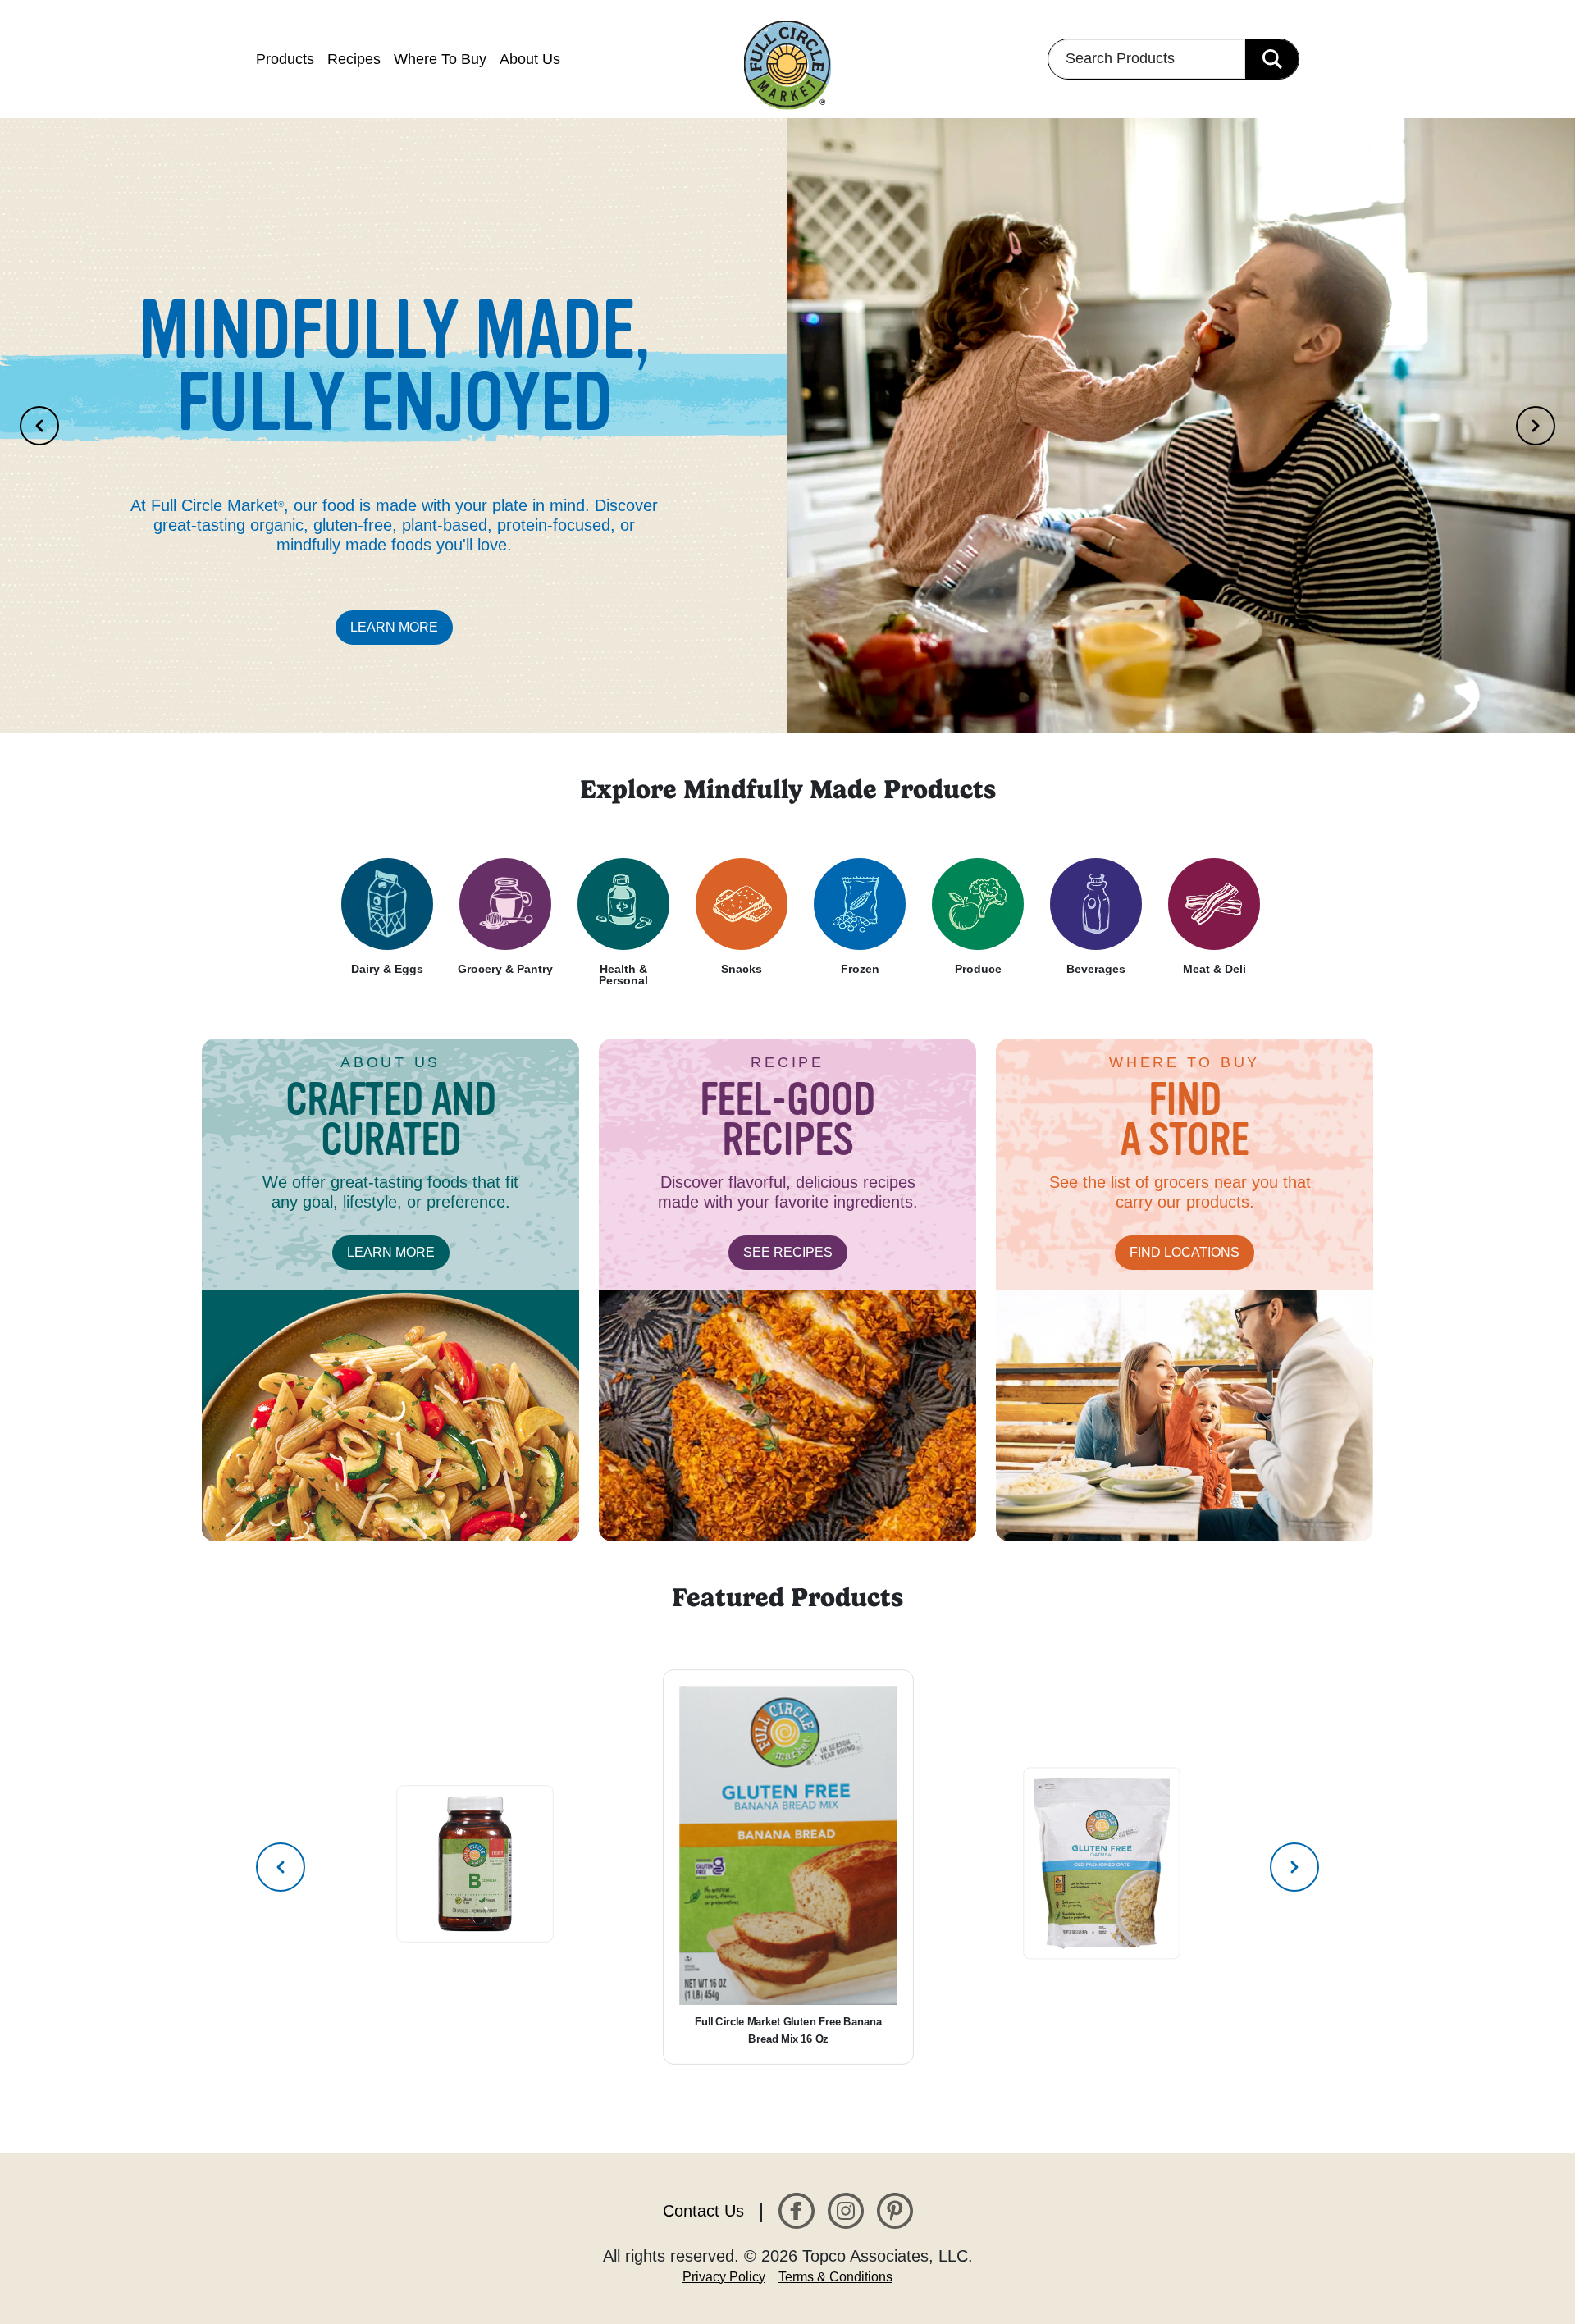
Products (285, 59)
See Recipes (788, 1252)
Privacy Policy (724, 2277)
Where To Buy (440, 59)
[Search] (1272, 59)
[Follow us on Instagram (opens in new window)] (846, 2210)
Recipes (354, 59)
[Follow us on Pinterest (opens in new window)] (895, 2210)
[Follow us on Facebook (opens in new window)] (797, 2210)
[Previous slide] (39, 426)
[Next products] (1294, 1867)
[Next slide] (1536, 426)
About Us (530, 59)
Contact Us (703, 2211)
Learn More (394, 627)
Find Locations (1185, 1252)
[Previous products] (281, 1867)
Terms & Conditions (835, 2277)
